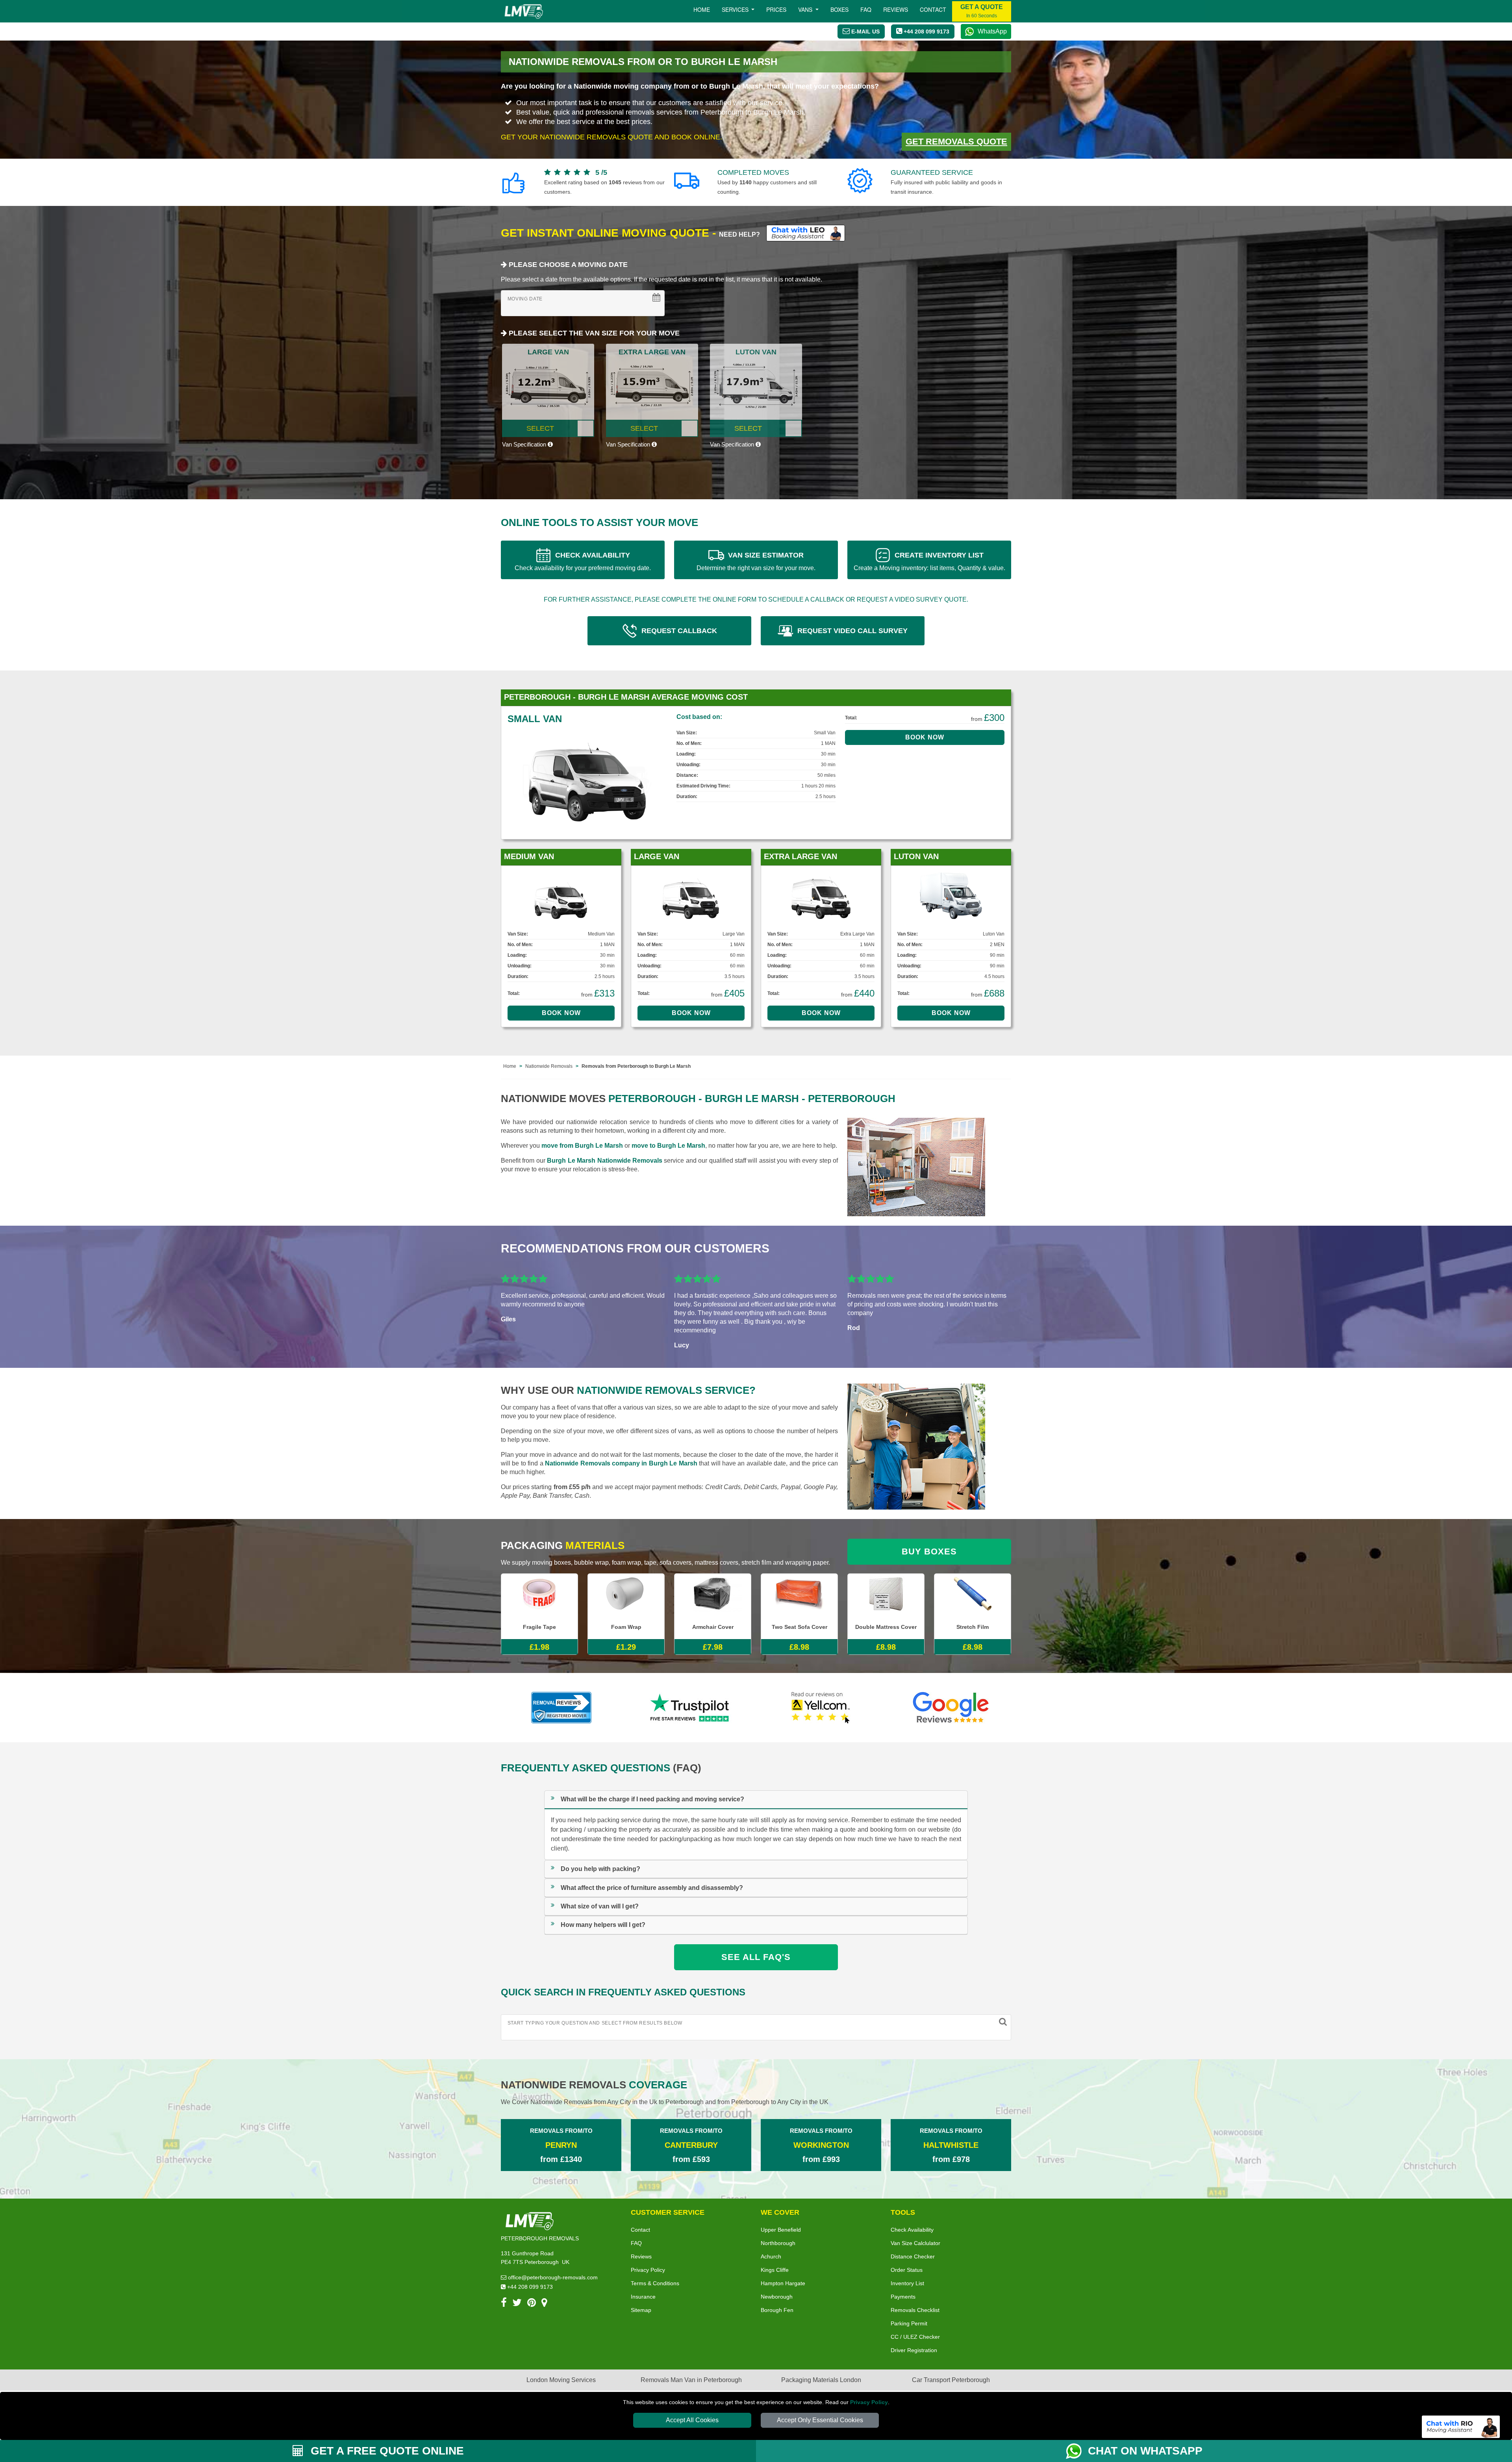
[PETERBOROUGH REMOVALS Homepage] (523, 11)
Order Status (907, 2270)
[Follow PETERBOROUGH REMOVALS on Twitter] (517, 2304)
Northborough (778, 2243)
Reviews (896, 9)
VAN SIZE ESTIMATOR (756, 561)
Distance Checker (913, 2256)
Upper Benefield (781, 2230)
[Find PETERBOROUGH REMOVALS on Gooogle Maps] (544, 2304)
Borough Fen (777, 2310)
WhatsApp (992, 31)
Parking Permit (909, 2323)
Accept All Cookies (692, 2420)
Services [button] (736, 9)
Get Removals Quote (956, 142)
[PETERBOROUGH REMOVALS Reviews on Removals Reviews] (561, 1708)
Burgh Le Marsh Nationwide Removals (605, 1161)
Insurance (643, 2297)
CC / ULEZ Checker (915, 2337)
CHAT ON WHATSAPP (1145, 2451)
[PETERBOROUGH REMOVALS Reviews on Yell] (821, 1708)
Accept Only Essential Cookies (820, 2420)
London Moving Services (561, 2380)
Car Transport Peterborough (951, 2380)
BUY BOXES (929, 1551)
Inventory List (907, 2283)
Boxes (839, 9)
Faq (866, 9)
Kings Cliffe (775, 2270)
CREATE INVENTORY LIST (929, 561)
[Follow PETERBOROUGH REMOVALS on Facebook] (504, 2304)
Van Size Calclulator (915, 2243)
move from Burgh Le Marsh (582, 1146)
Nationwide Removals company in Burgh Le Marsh (621, 1463)
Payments (903, 2297)
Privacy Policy (869, 2402)
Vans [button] (806, 9)
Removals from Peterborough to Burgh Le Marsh (636, 1066)
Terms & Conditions (655, 2283)
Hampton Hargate (783, 2283)
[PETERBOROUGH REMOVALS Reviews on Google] (951, 1708)
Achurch (771, 2256)
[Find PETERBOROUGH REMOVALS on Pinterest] (532, 2304)
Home (702, 9)
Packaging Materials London (821, 2380)
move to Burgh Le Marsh (668, 1146)
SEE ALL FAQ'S (756, 1957)
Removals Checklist (915, 2310)
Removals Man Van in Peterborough (691, 2380)
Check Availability (912, 2230)
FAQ (636, 2243)
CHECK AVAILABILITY (583, 561)
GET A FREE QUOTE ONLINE (386, 2451)
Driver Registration (914, 2350)
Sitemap (641, 2310)
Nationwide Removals (549, 1066)
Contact (933, 9)
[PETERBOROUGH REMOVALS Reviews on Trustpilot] (691, 1708)
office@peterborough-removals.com (552, 2277)
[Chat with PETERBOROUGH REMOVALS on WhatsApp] (1077, 2451)
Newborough (777, 2297)
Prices (776, 9)
